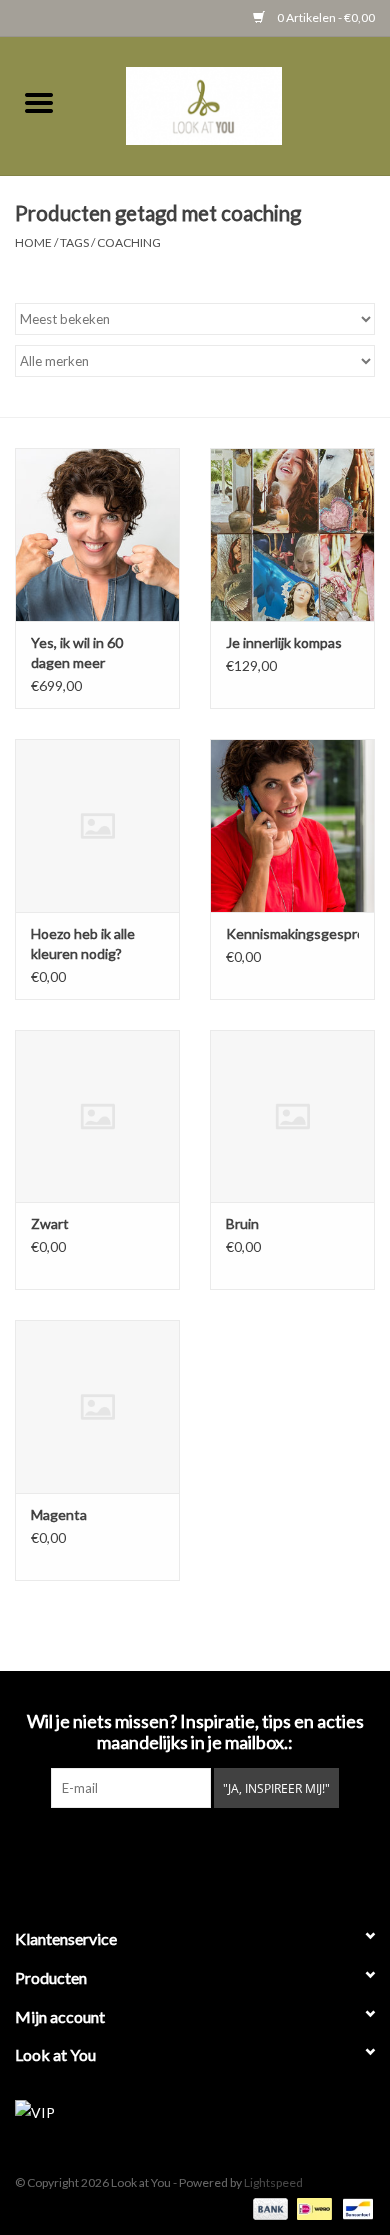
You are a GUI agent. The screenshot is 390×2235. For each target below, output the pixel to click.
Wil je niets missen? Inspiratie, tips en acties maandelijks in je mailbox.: (195, 1732)
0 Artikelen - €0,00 (325, 17)
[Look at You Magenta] (97, 1406)
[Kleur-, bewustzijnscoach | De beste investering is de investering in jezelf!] (233, 103)
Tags (74, 242)
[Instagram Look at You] (248, 1849)
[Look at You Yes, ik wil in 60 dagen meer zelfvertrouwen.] (97, 534)
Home (33, 242)
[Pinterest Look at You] (213, 1849)
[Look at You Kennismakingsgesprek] (292, 825)
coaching (129, 242)
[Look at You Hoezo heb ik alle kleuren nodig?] (97, 825)
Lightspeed (273, 2182)
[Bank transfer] (268, 2207)
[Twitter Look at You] (178, 1849)
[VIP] (195, 2112)
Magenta (59, 1514)
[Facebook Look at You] (143, 1849)
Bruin (242, 1223)
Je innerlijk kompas (284, 642)
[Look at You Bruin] (292, 1116)
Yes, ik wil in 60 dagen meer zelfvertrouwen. (80, 653)
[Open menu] (39, 102)
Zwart (50, 1223)
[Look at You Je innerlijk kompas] (292, 534)
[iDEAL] (311, 2207)
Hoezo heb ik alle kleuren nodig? (83, 943)
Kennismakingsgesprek (292, 933)
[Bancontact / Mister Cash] (354, 2207)
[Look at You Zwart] (97, 1116)
